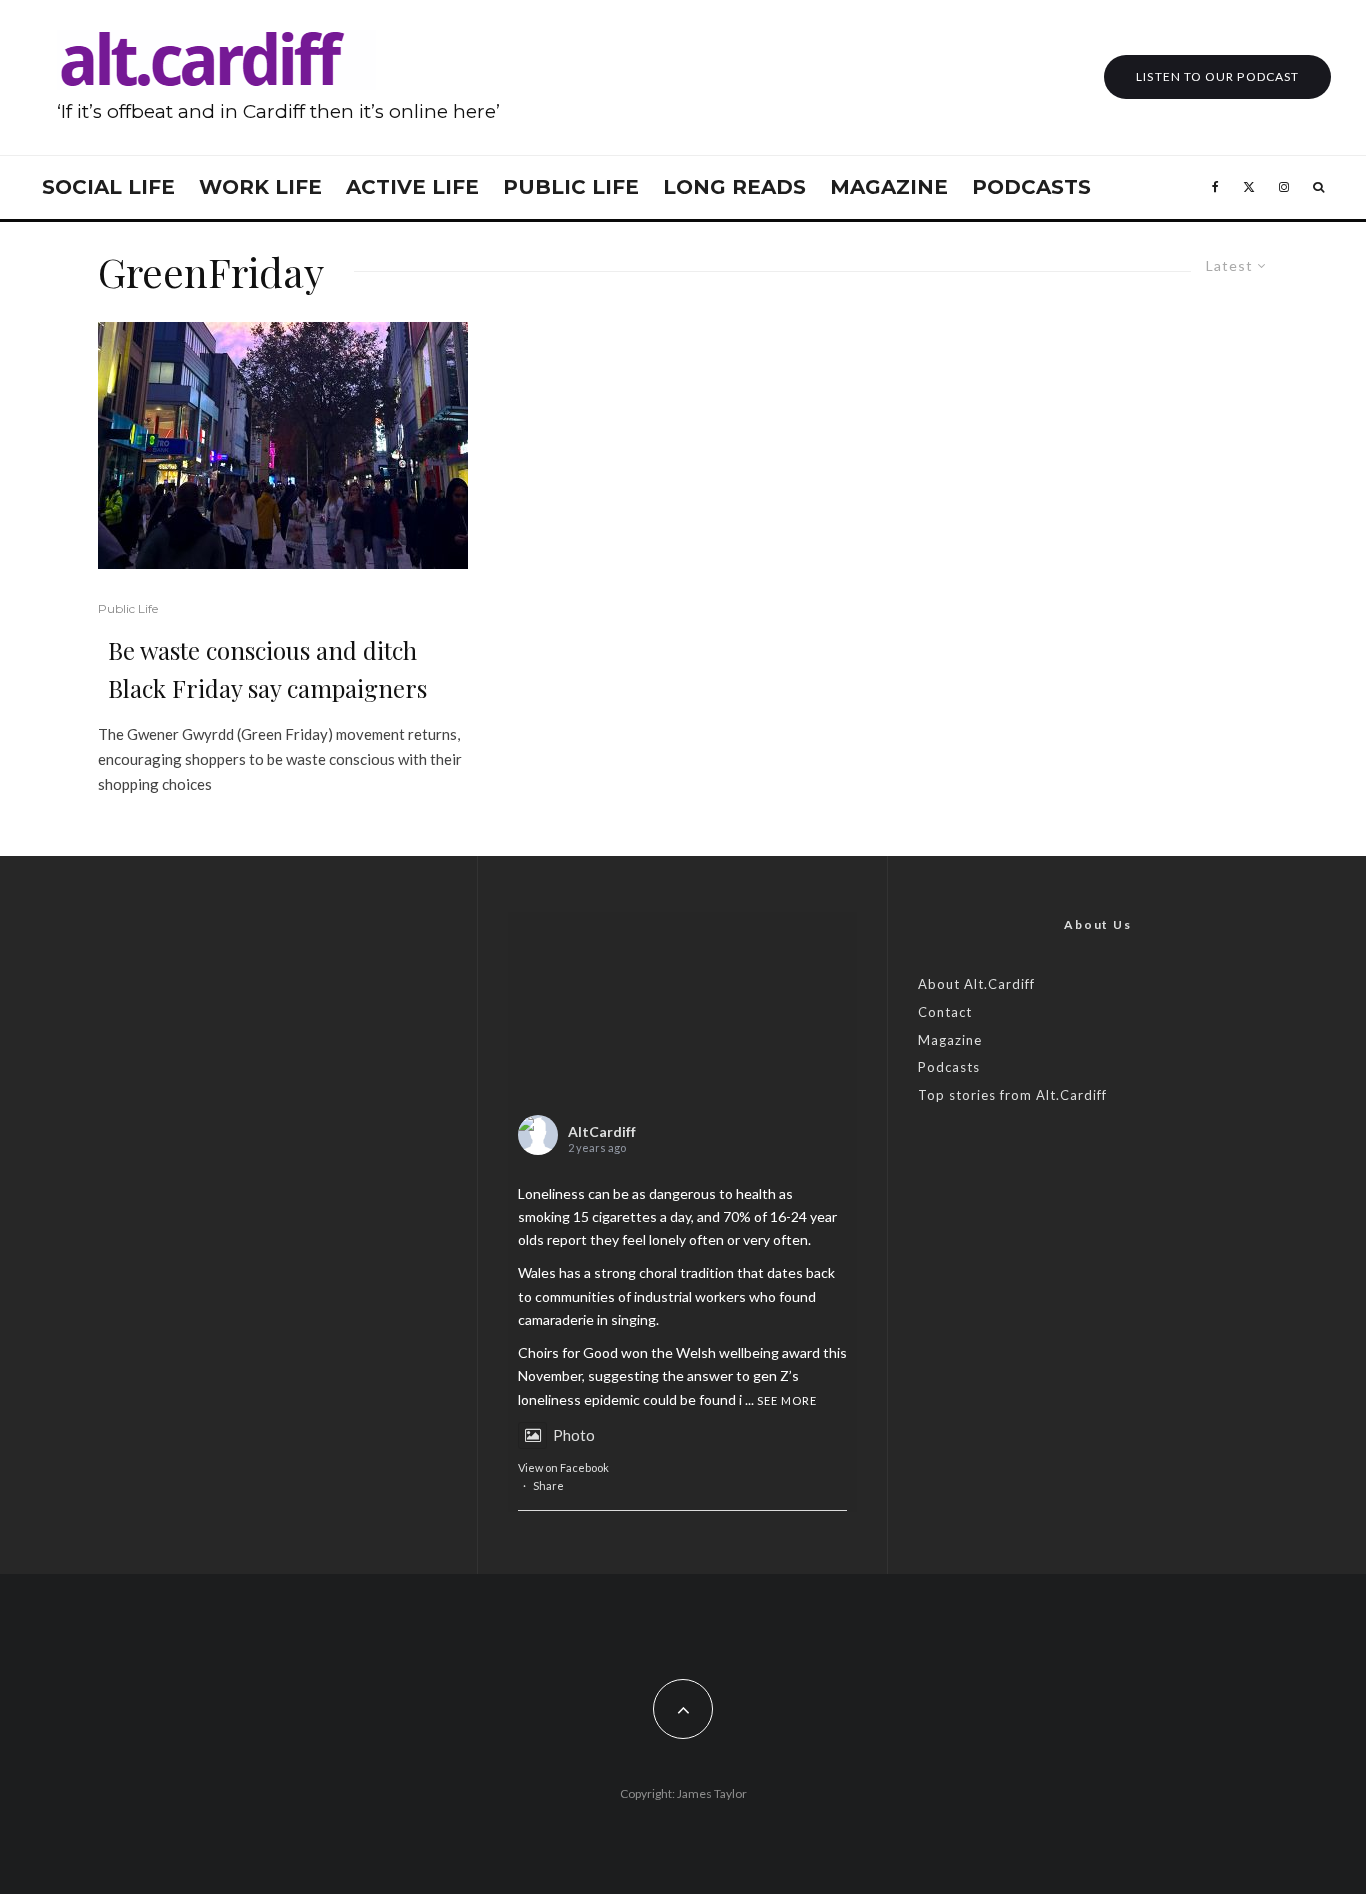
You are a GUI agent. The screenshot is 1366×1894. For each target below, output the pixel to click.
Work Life (260, 187)
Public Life (571, 187)
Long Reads (734, 187)
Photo (574, 1435)
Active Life (412, 187)
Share (548, 1485)
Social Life (108, 187)
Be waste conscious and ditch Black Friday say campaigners (267, 669)
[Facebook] (1215, 187)
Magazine (889, 187)
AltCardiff (602, 1131)
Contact (945, 1012)
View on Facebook (563, 1467)
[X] (1249, 187)
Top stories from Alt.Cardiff (1012, 1095)
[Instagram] (1284, 187)
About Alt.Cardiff (976, 984)
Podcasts (1031, 187)
